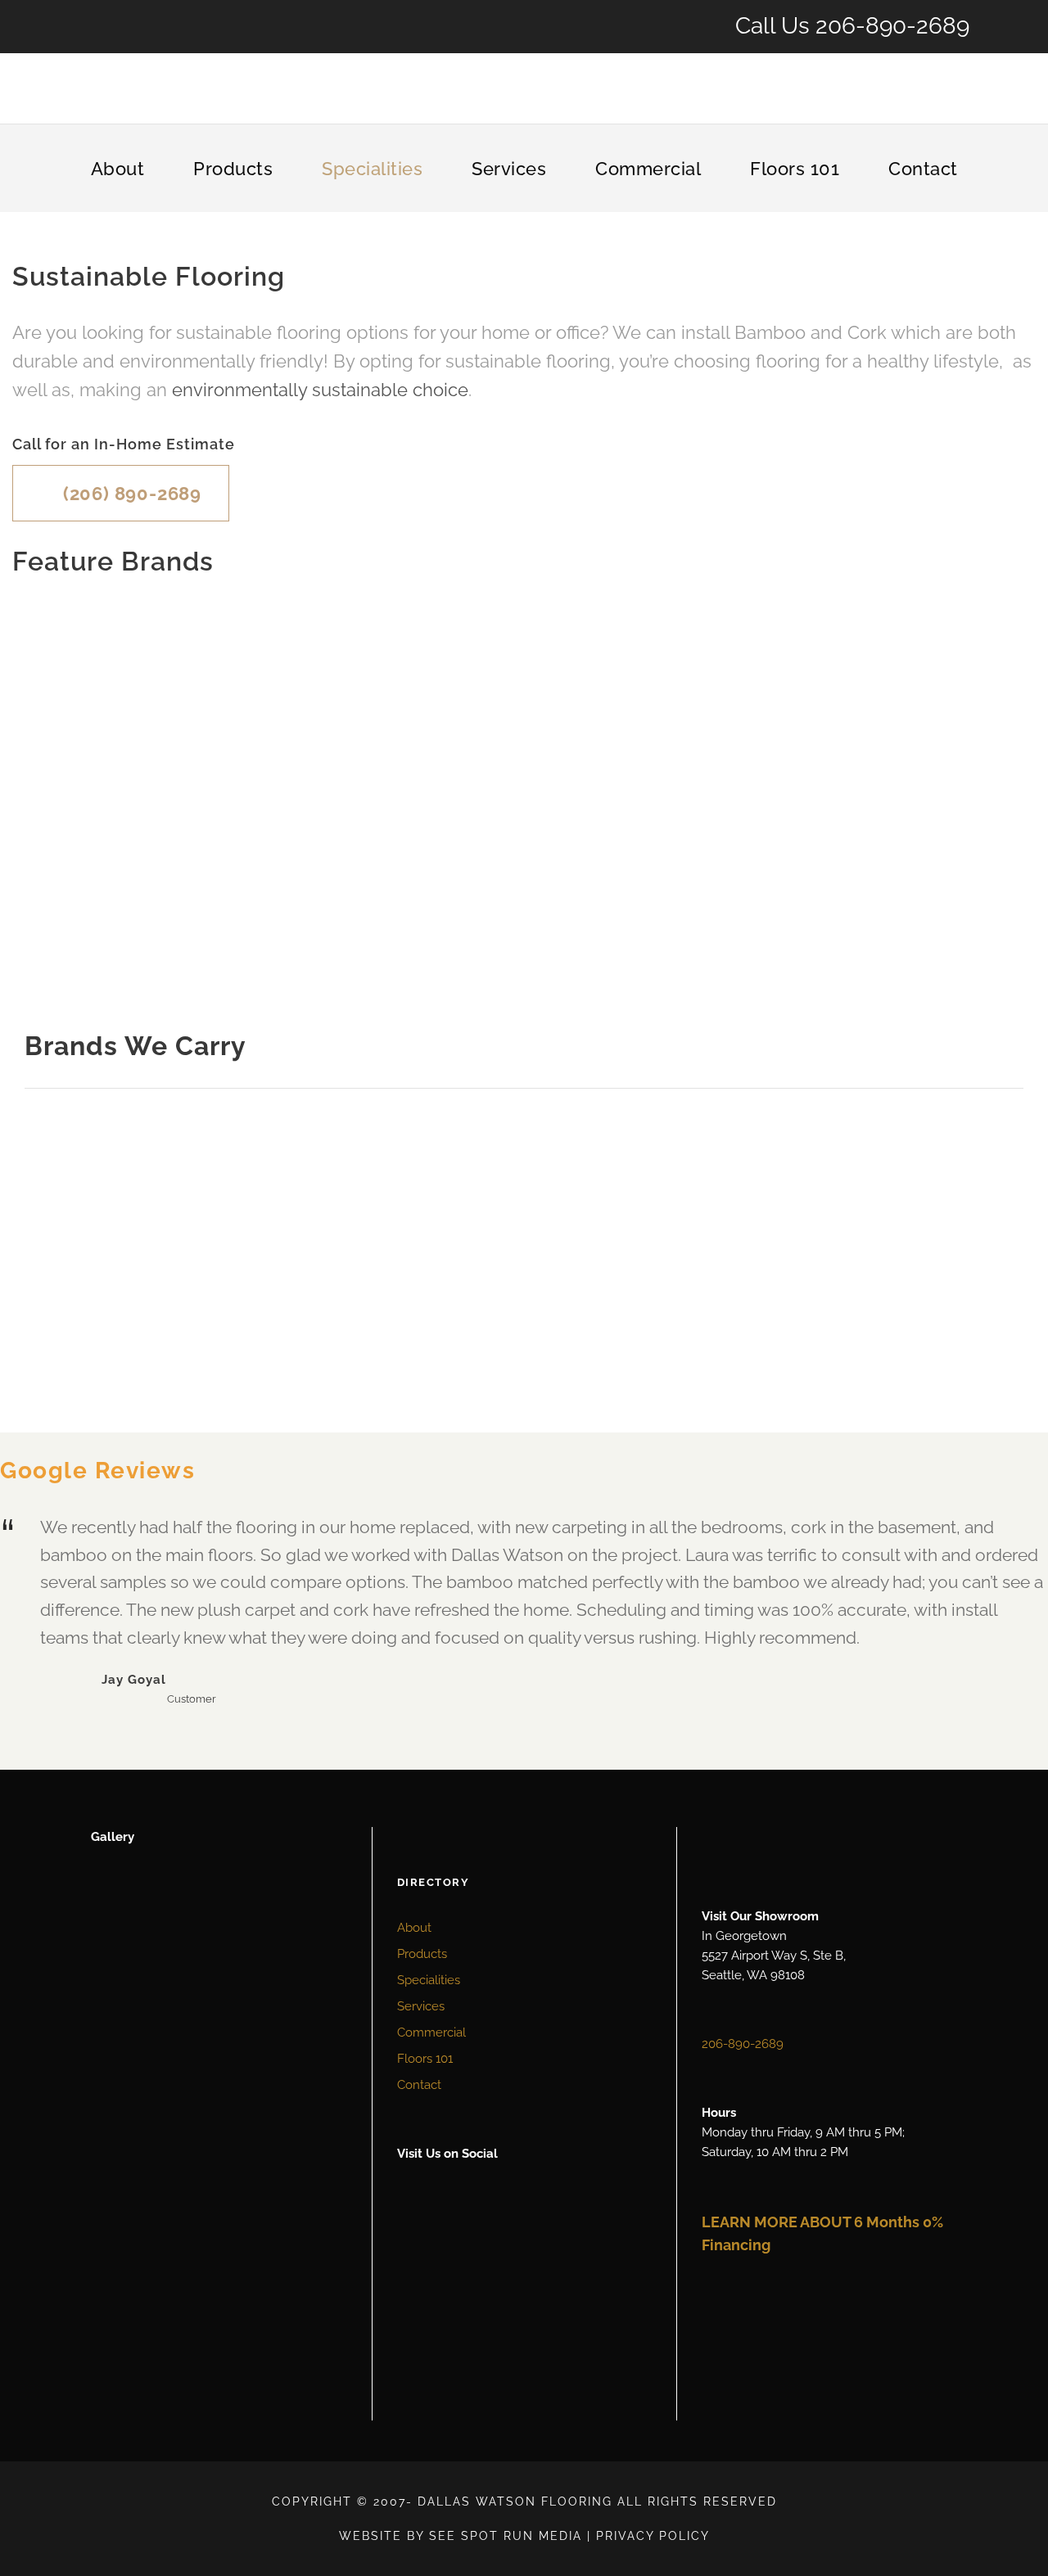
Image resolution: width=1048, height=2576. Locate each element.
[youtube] (447, 2239)
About (118, 169)
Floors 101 (795, 169)
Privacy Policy (653, 2536)
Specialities (372, 169)
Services (509, 169)
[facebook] (411, 2239)
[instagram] (482, 2239)
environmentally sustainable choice (320, 390)
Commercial (648, 169)
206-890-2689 (892, 26)
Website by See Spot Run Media (461, 2536)
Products (233, 169)
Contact (923, 169)
